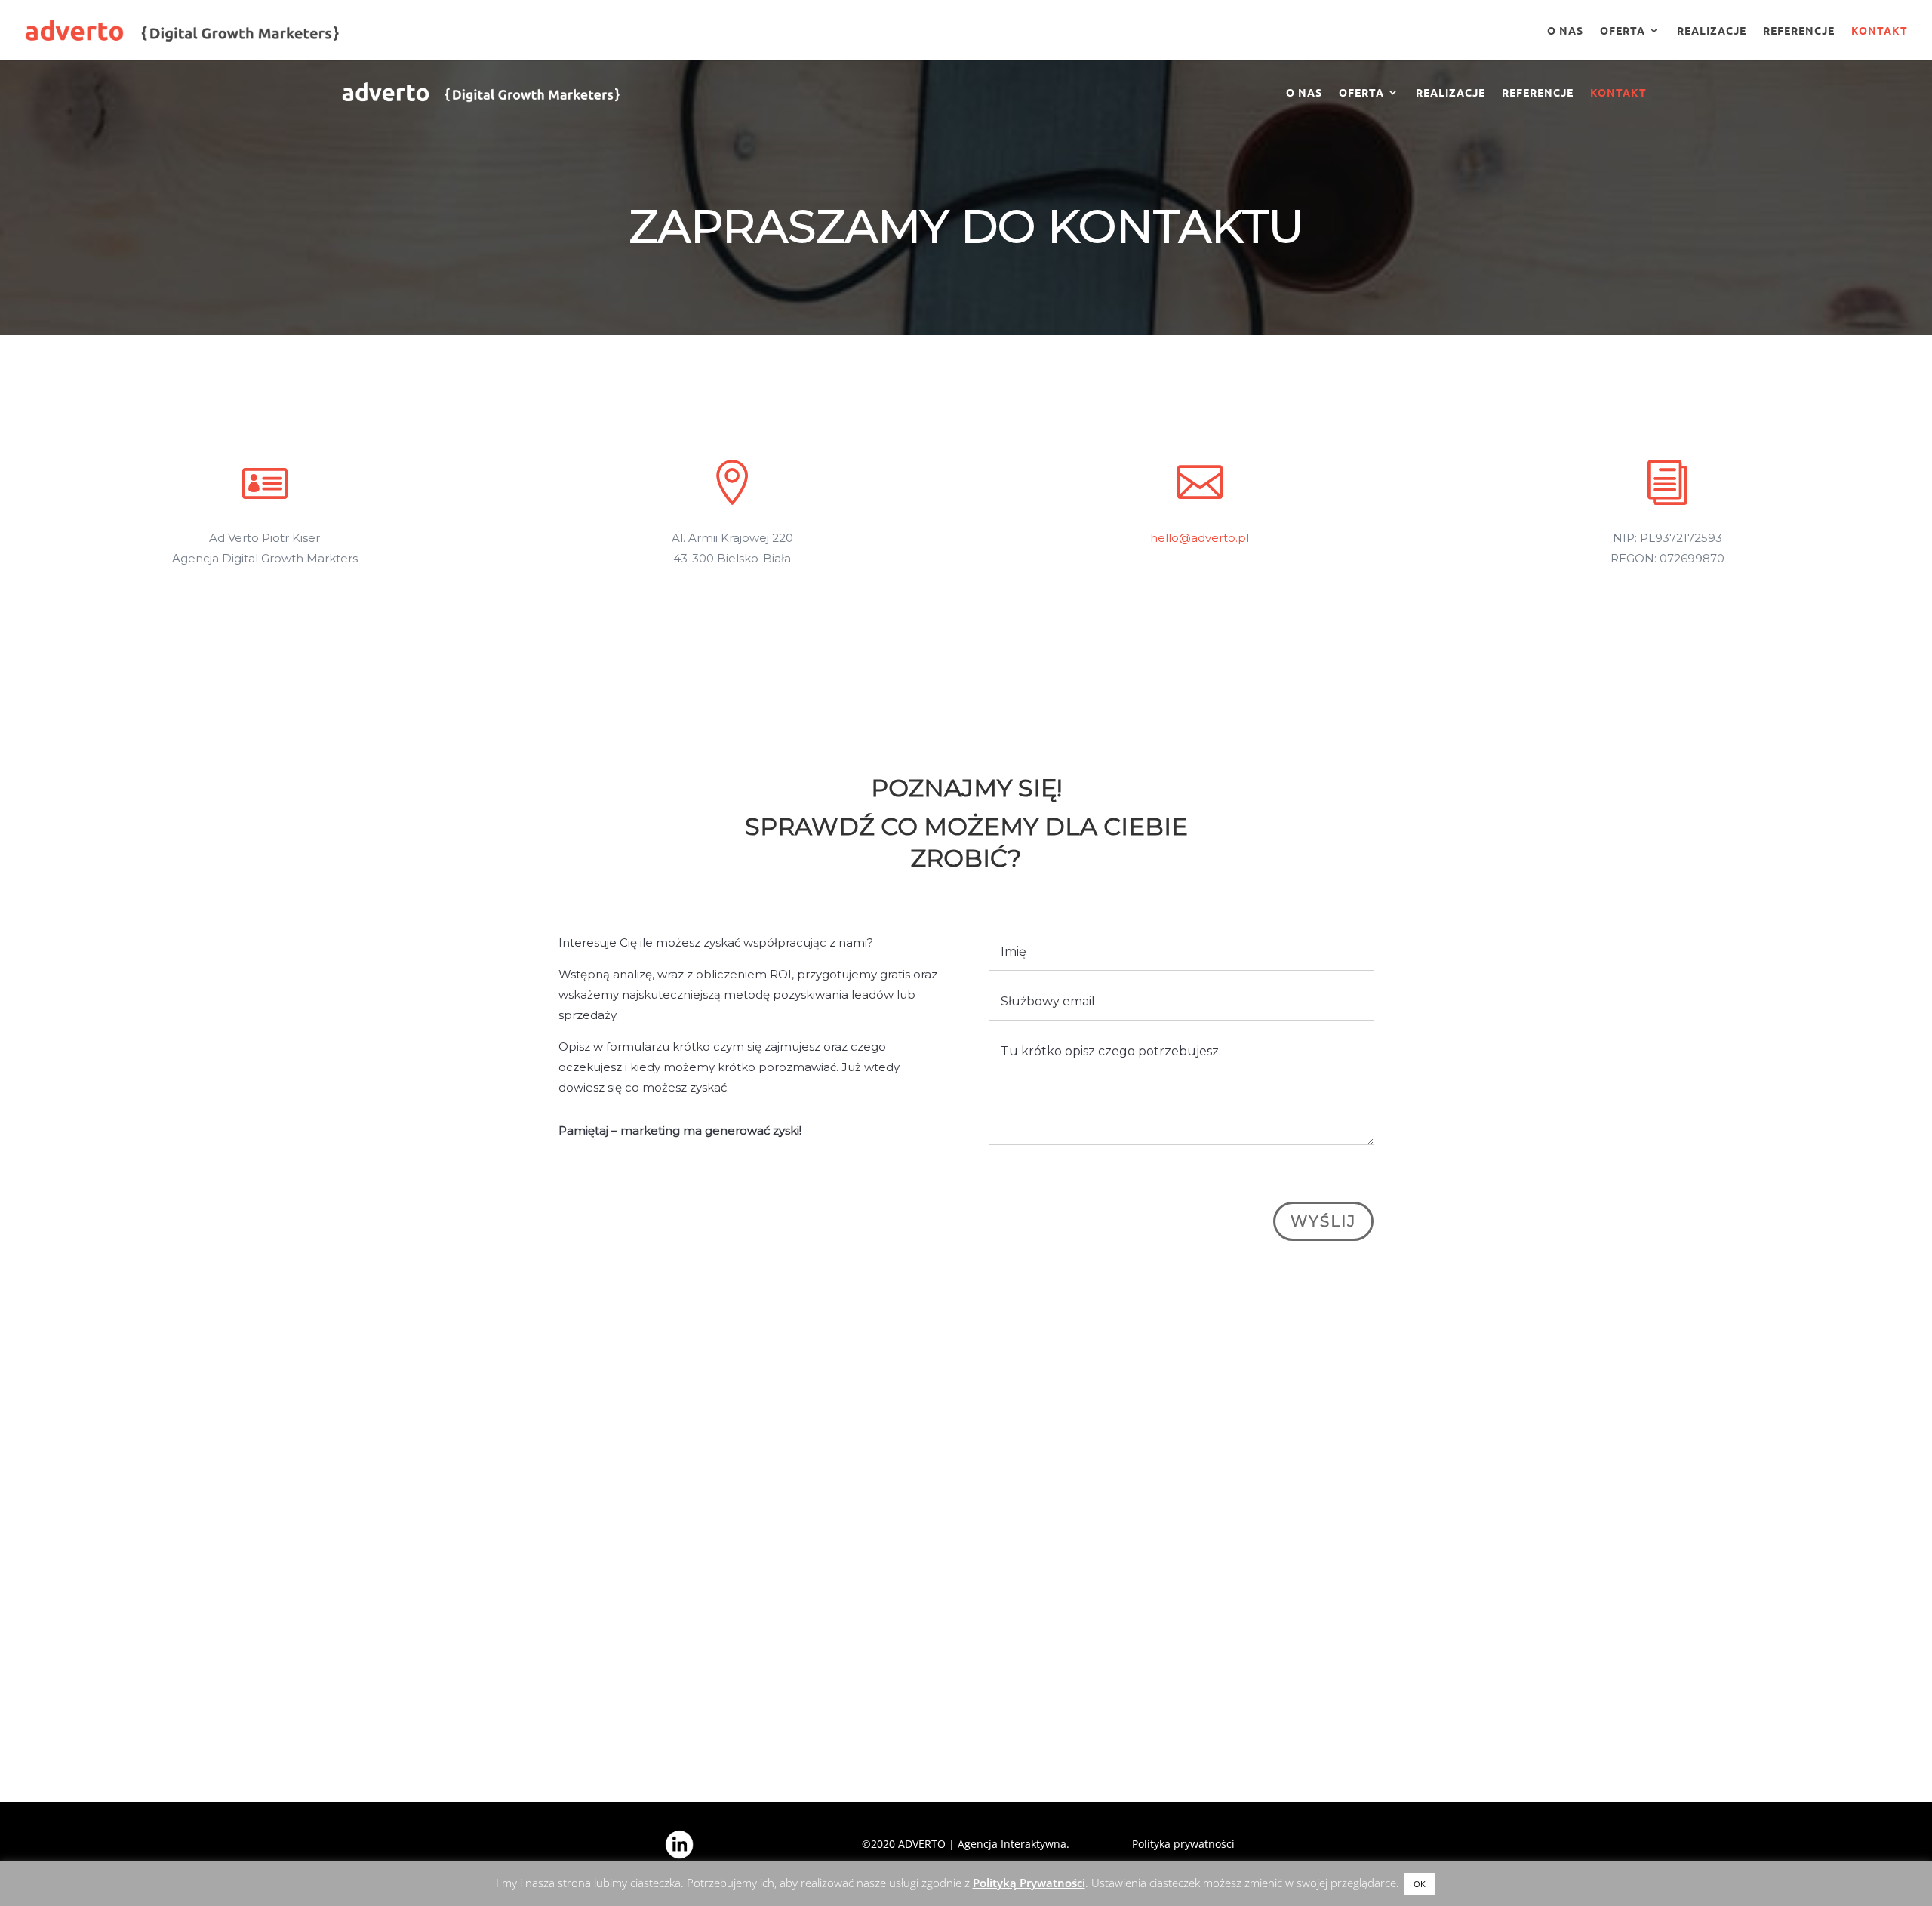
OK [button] (1420, 1884)
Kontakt (1880, 31)
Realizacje (1712, 31)
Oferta (1623, 31)
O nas (1565, 31)
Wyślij (1323, 1221)
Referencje (1799, 31)
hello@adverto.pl (1200, 538)
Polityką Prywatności (1029, 1883)
